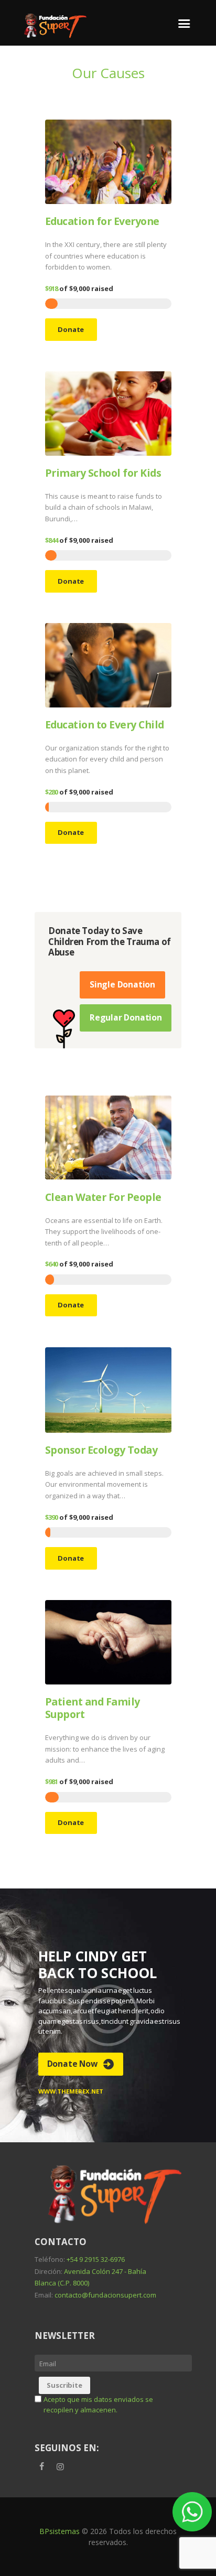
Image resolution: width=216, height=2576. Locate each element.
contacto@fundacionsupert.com (105, 2295)
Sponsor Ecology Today (101, 1450)
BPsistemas (60, 2531)
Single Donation (122, 984)
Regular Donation (126, 1017)
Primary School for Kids (103, 473)
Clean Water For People (103, 1197)
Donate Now (72, 2064)
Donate (71, 329)
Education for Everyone (102, 221)
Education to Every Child (105, 724)
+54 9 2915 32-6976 (96, 2259)
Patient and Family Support (93, 1708)
